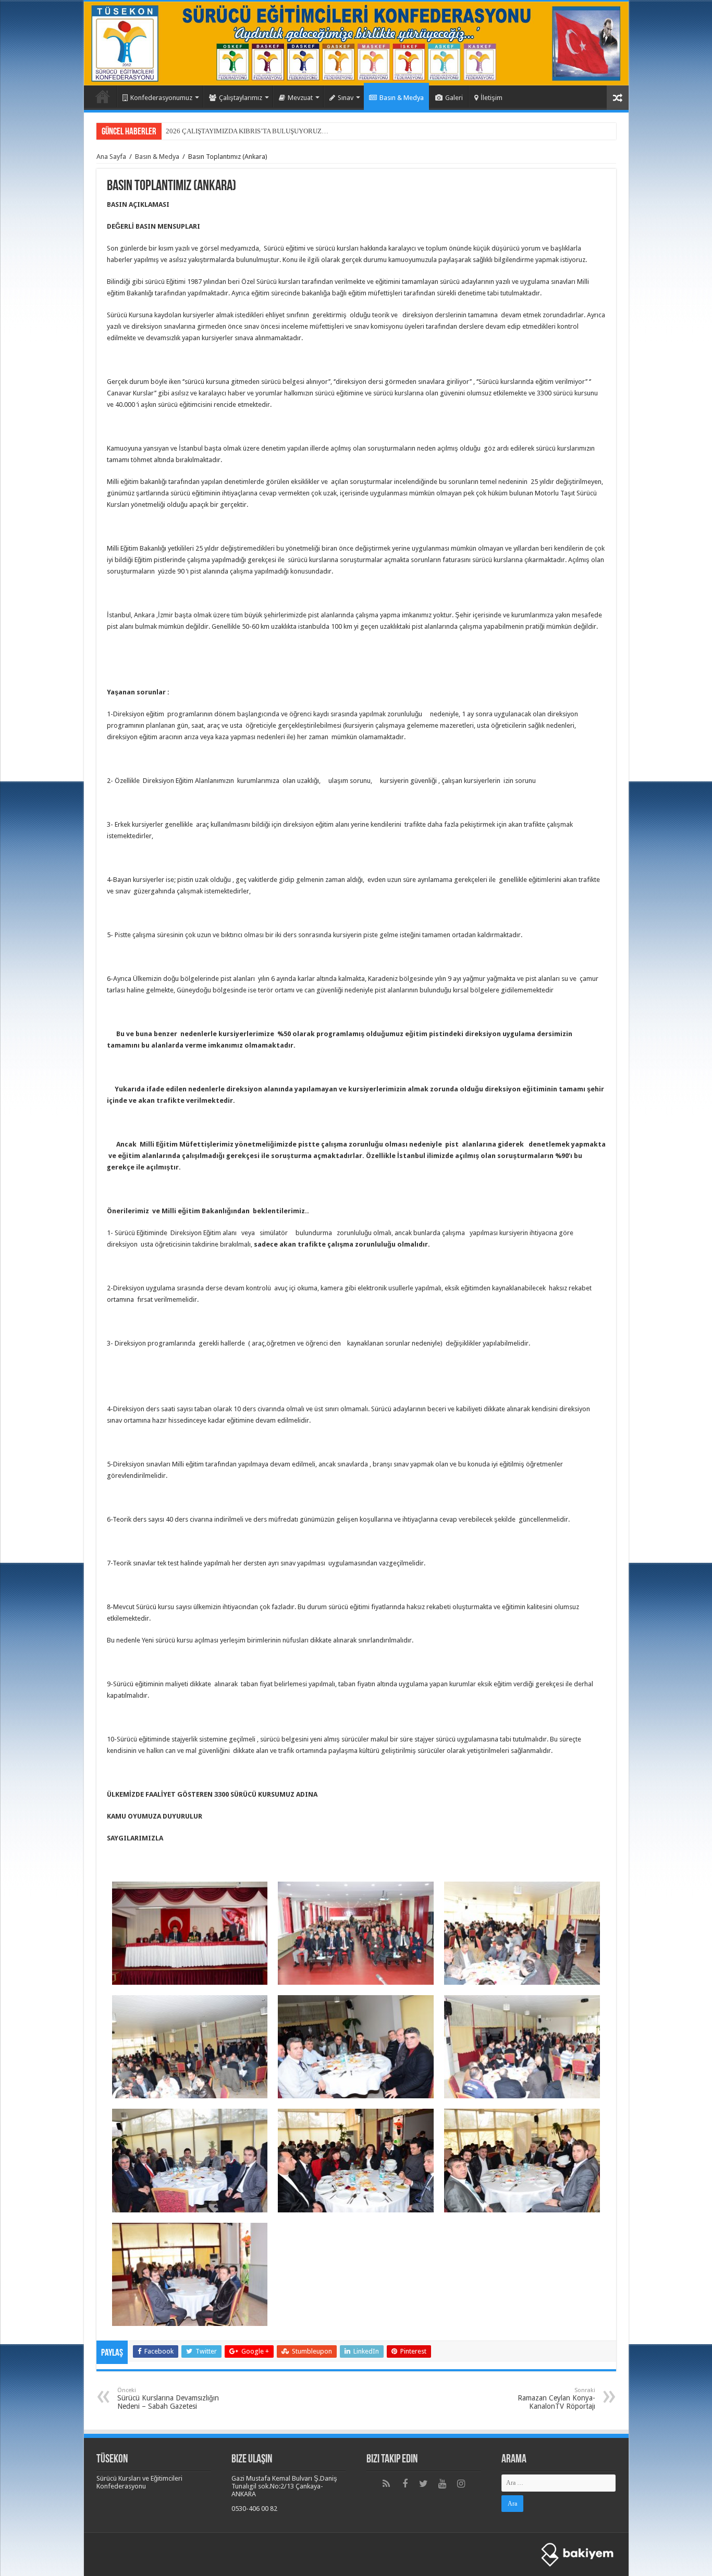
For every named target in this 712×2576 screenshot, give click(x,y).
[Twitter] (424, 2484)
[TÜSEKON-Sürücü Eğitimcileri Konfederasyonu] (356, 43)
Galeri (454, 98)
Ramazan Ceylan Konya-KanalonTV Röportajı (556, 2399)
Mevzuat (300, 98)
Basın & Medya (402, 98)
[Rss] (386, 2484)
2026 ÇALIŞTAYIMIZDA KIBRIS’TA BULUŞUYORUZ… (247, 131)
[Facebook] (405, 2484)
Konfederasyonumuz (161, 98)
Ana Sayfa (103, 96)
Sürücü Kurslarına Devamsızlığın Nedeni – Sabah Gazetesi (168, 2399)
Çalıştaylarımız (241, 98)
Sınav (346, 98)
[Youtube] (443, 2484)
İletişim (492, 98)
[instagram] (461, 2484)
